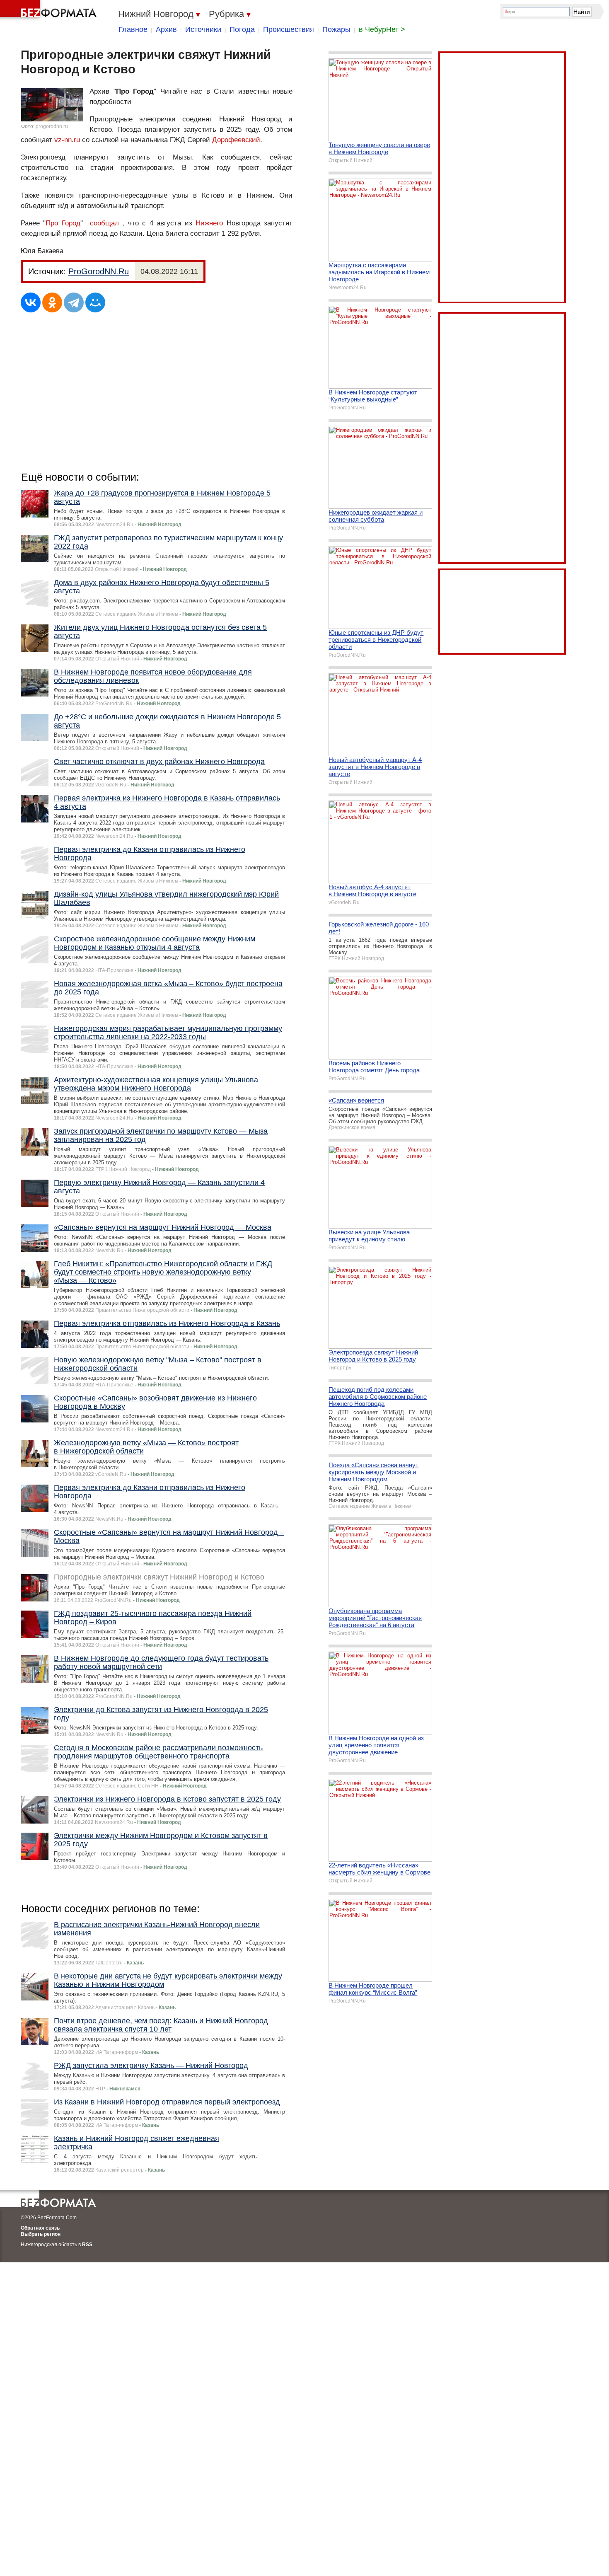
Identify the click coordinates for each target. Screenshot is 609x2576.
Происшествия (289, 29)
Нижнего (209, 223)
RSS (87, 2245)
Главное (133, 29)
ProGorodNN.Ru (99, 271)
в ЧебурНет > (382, 29)
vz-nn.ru (67, 140)
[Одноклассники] (52, 302)
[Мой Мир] (95, 302)
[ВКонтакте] (31, 302)
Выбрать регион (41, 2234)
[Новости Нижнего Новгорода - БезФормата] (50, 10)
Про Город (63, 223)
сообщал (104, 223)
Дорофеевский (236, 140)
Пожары (336, 29)
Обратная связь (40, 2228)
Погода (242, 29)
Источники (203, 29)
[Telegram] (74, 302)
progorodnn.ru (52, 126)
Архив (166, 29)
